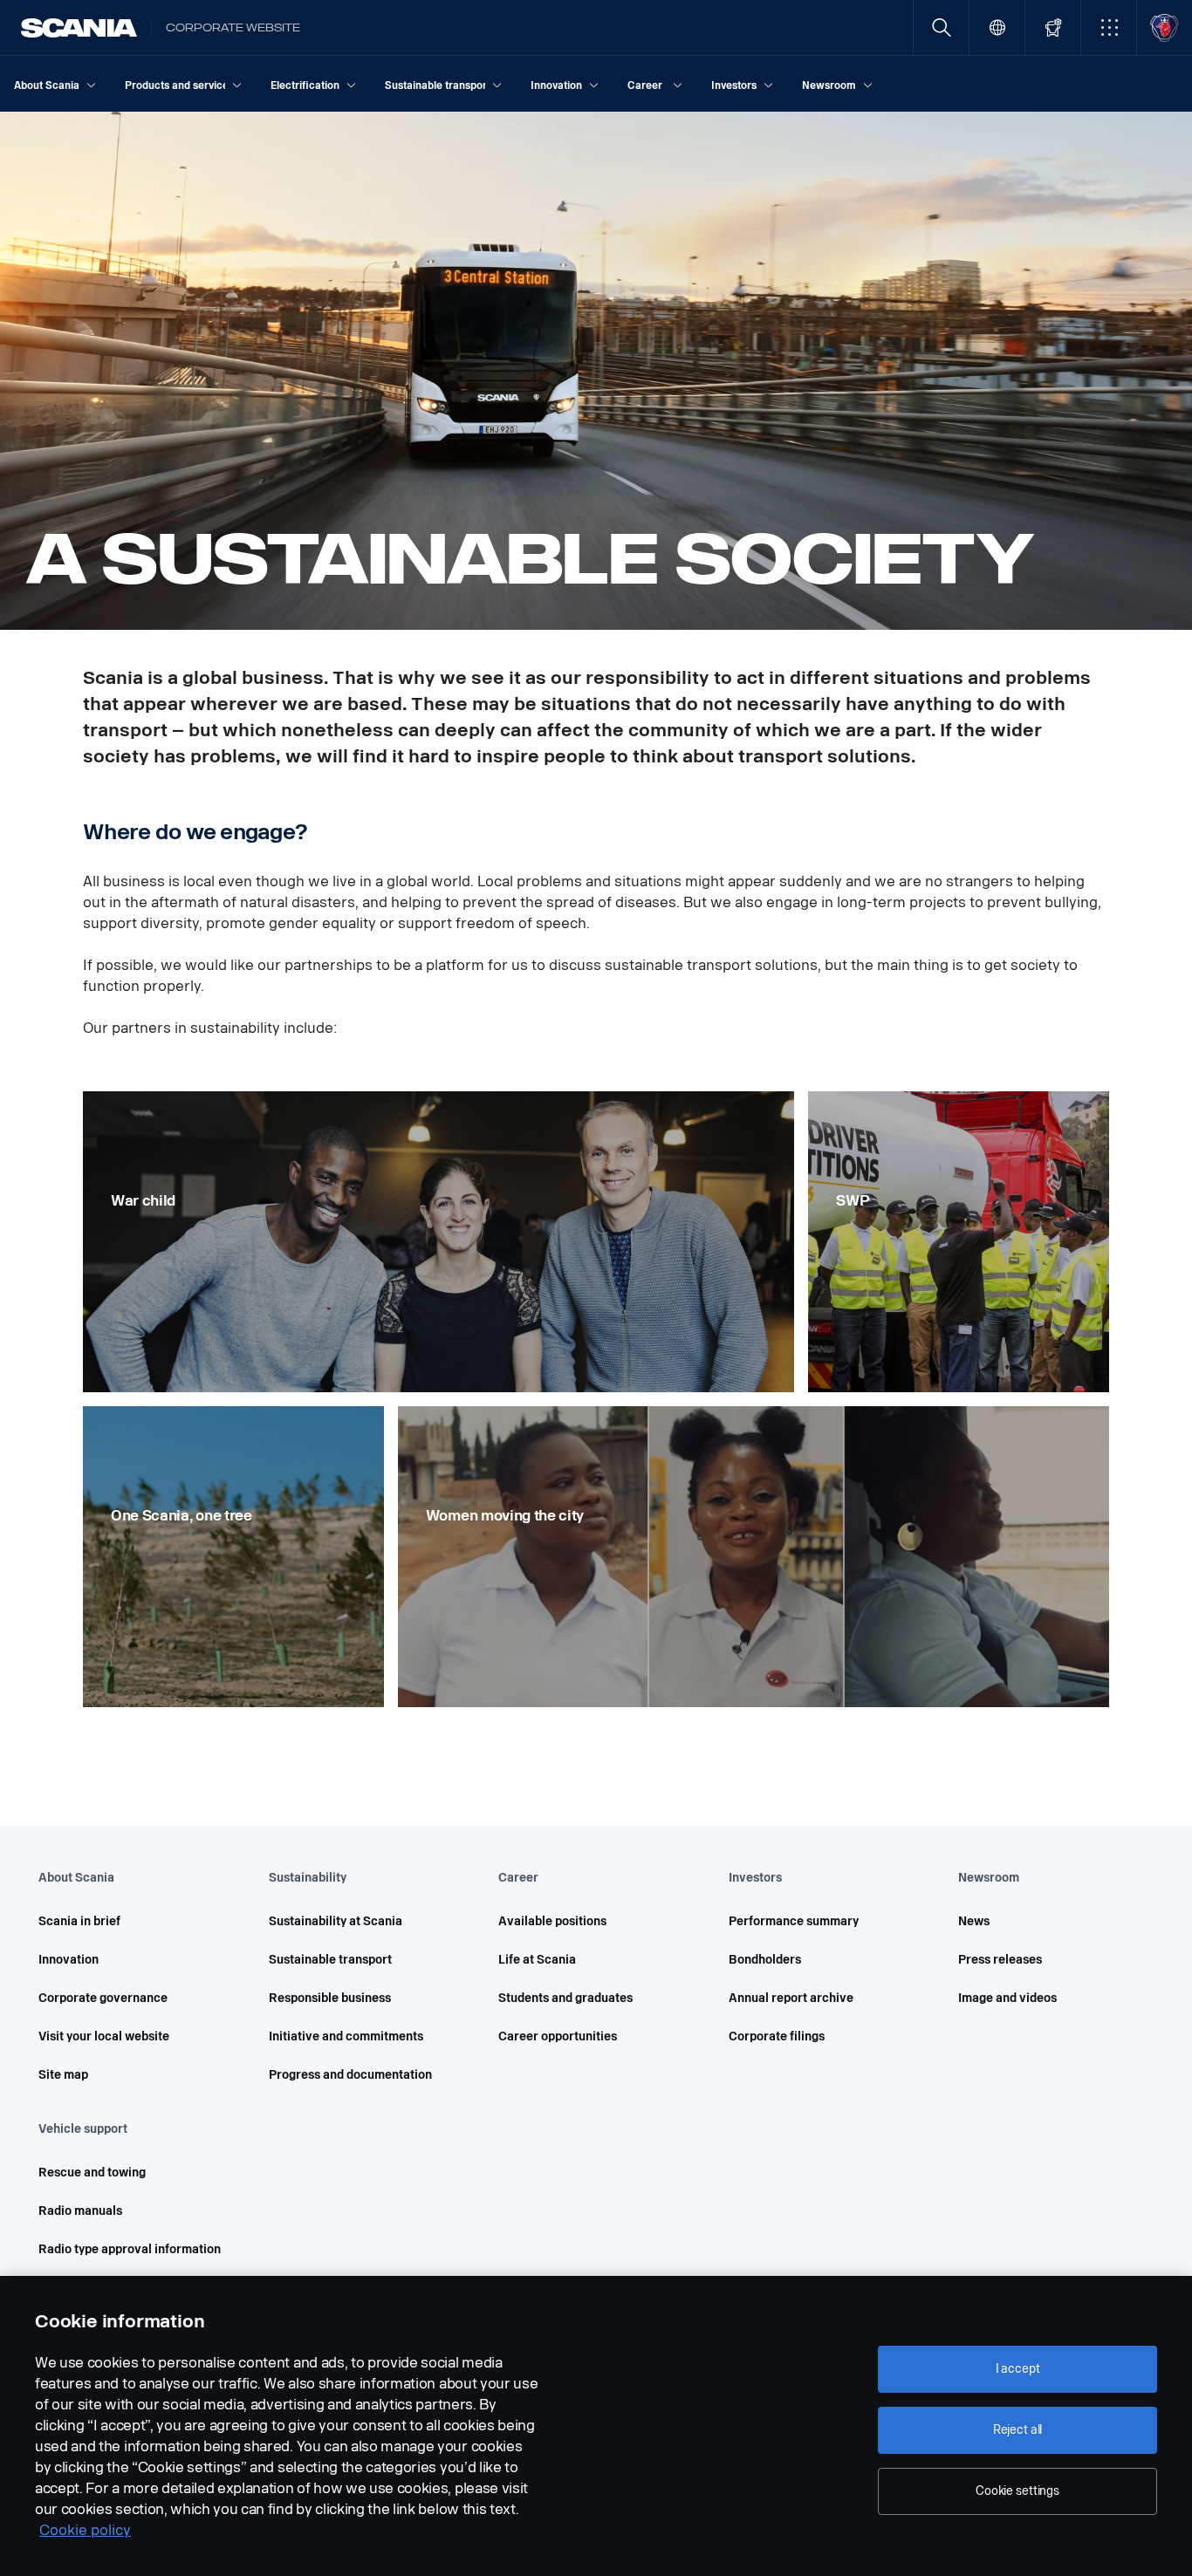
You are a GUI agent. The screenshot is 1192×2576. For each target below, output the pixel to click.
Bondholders (765, 1960)
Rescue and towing (92, 2173)
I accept (1018, 2369)
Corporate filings (777, 2036)
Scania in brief (79, 1921)
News (974, 1921)
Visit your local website (104, 2036)
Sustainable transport (330, 1960)
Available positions (552, 1921)
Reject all (1018, 2430)
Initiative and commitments (346, 2036)
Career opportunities (558, 2036)
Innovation (69, 1960)
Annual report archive (791, 1998)
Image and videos (1007, 1998)
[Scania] (79, 28)
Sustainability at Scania (336, 1921)
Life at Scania (537, 1960)
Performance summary (794, 1921)
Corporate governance (103, 1998)
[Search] (941, 27)
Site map (63, 2075)
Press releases (1000, 1960)
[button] (1109, 27)
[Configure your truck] (1053, 27)
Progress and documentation (350, 2075)
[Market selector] (997, 27)
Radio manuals (80, 2211)
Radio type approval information (130, 2249)
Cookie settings (1017, 2491)
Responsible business (330, 1998)
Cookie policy (85, 2530)
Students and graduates (565, 1998)
